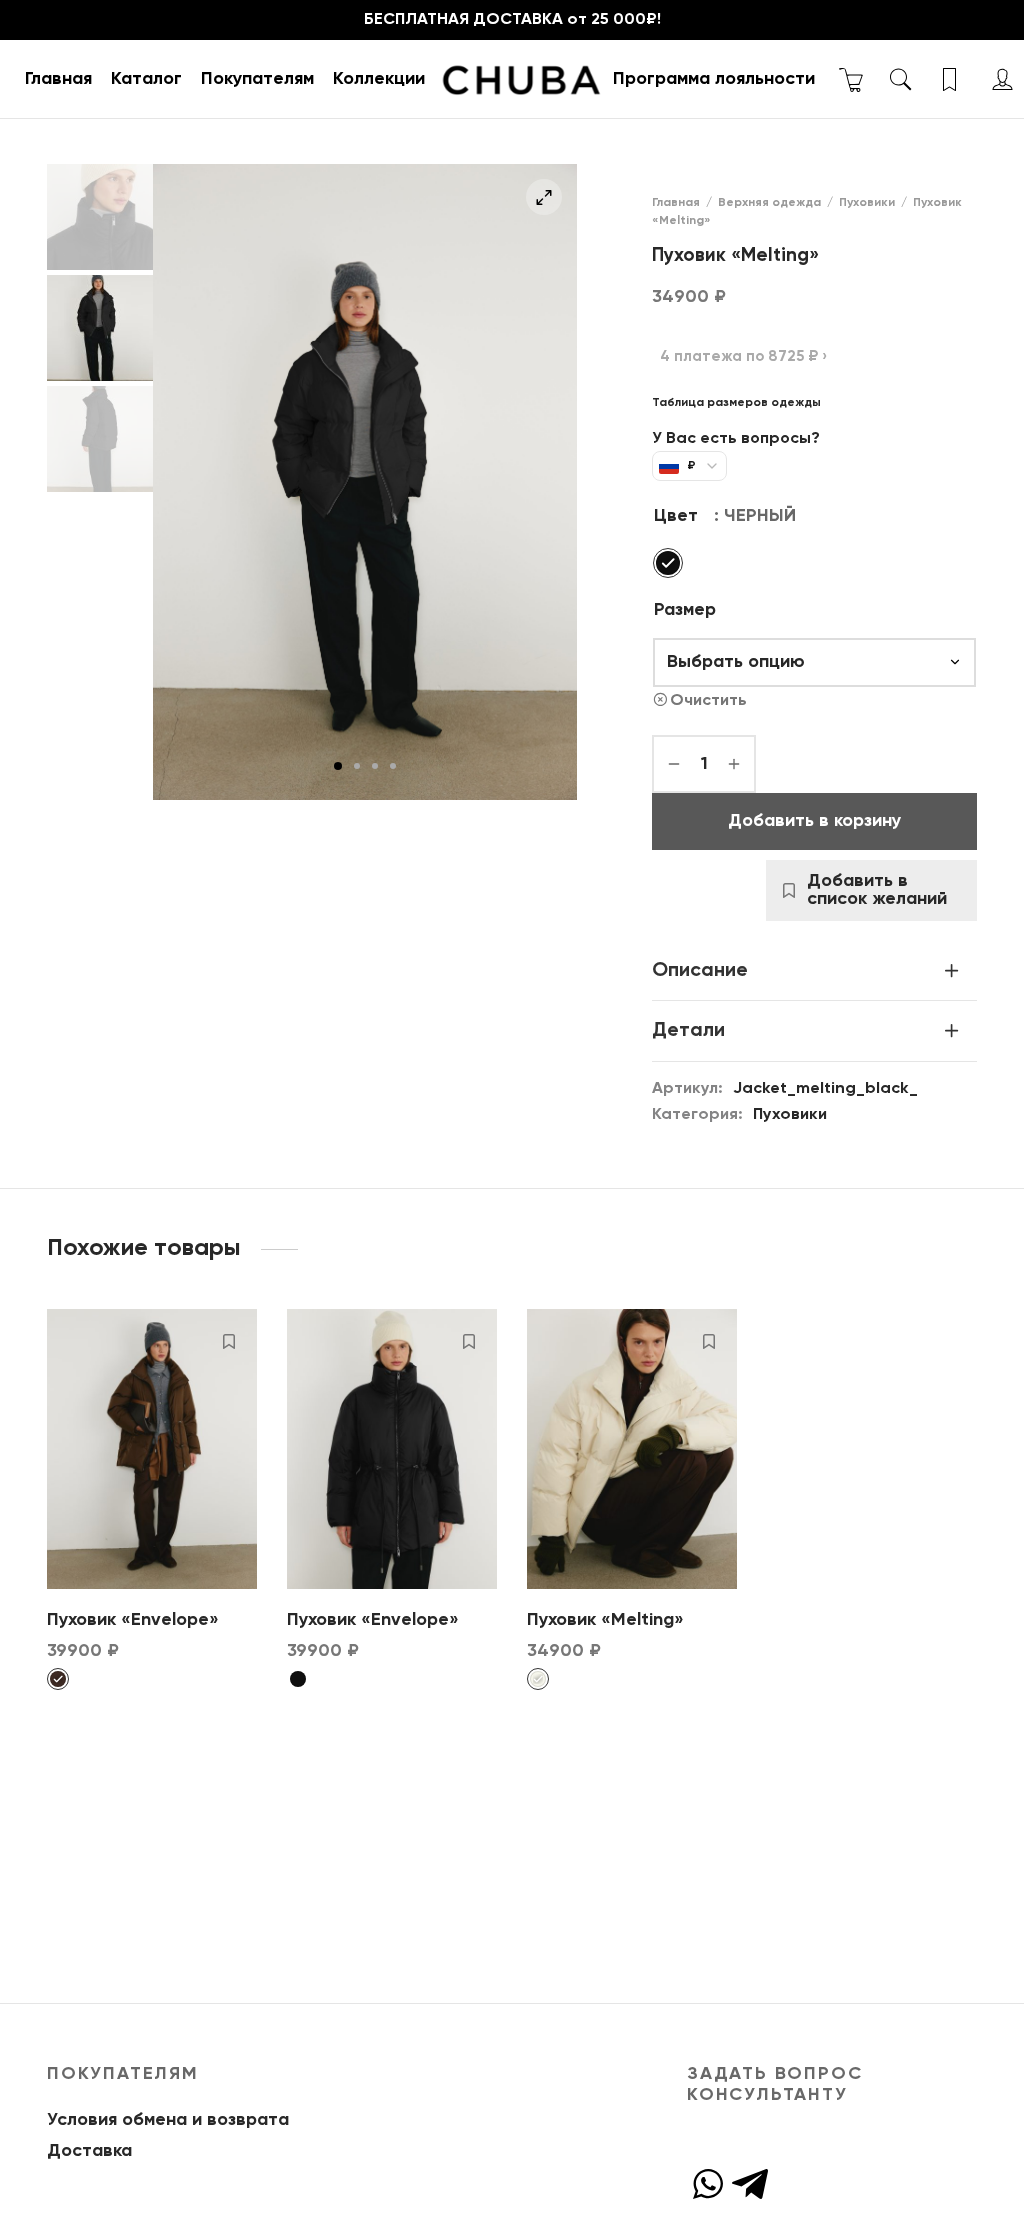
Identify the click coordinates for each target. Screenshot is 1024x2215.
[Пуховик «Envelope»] (152, 1449)
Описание (700, 970)
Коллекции (379, 79)
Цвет (676, 516)
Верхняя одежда (769, 203)
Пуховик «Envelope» (133, 1620)
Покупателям (257, 79)
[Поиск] (900, 79)
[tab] (814, 970)
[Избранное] (951, 79)
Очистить (708, 700)
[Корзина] (851, 79)
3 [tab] (375, 766)
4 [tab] (393, 766)
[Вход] (1002, 79)
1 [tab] (338, 766)
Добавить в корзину (814, 821)
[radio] (668, 563)
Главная (58, 79)
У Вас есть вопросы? (736, 439)
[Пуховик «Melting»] (632, 1449)
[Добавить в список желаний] (229, 1341)
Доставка (89, 2151)
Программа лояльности (714, 79)
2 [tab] (357, 766)
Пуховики (867, 203)
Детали (688, 1030)
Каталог (146, 79)
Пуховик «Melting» (605, 1620)
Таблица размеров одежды (736, 403)
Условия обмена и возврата (168, 2120)
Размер (685, 610)
